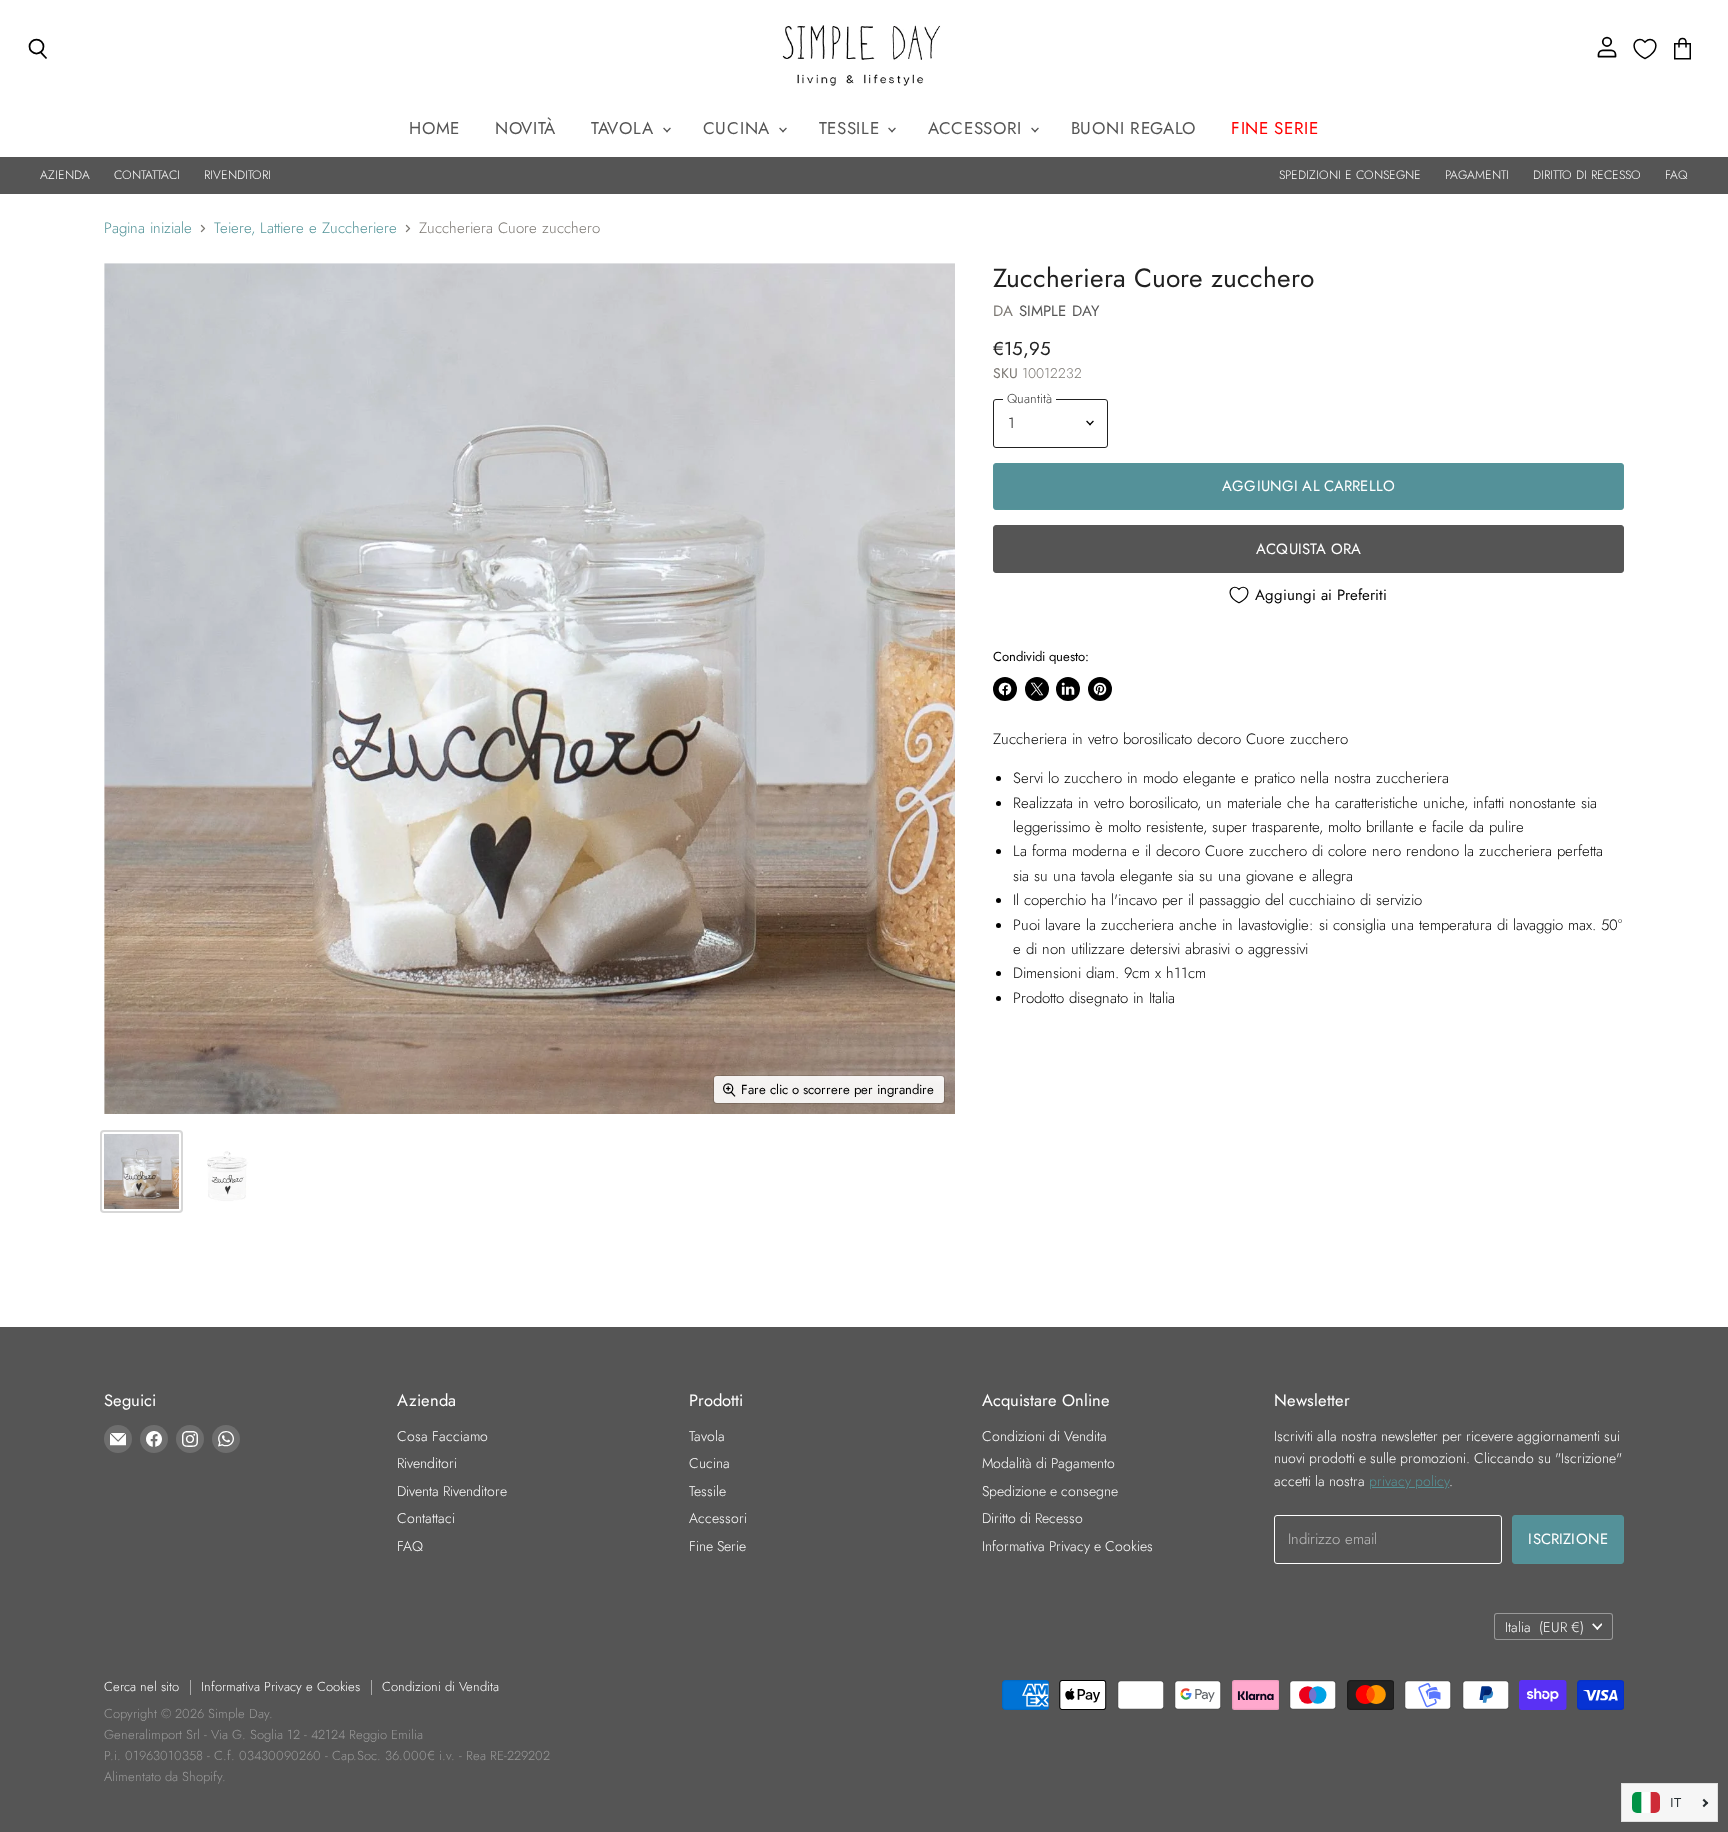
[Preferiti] (1645, 49)
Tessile (852, 128)
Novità (525, 128)
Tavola (625, 128)
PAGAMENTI (1477, 175)
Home (434, 128)
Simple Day (1059, 311)
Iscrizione (1568, 1539)
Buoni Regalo (1133, 128)
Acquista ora (1308, 549)
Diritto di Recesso (1032, 1518)
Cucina (739, 128)
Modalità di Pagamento (1048, 1463)
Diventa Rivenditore (452, 1491)
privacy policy (1409, 1481)
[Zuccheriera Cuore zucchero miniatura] (141, 1171)
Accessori (978, 128)
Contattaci (426, 1518)
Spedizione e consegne (1050, 1491)
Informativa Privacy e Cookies (1067, 1546)
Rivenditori (427, 1463)
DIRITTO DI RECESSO (1587, 175)
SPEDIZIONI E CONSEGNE (1350, 175)
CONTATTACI (147, 175)
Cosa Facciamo (442, 1436)
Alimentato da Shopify (163, 1776)
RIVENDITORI (237, 175)
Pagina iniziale (148, 228)
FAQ (1676, 175)
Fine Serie (717, 1546)
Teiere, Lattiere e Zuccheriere (305, 228)
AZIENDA (65, 175)
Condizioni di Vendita (1044, 1436)
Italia (1544, 1627)
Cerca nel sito (141, 1686)
